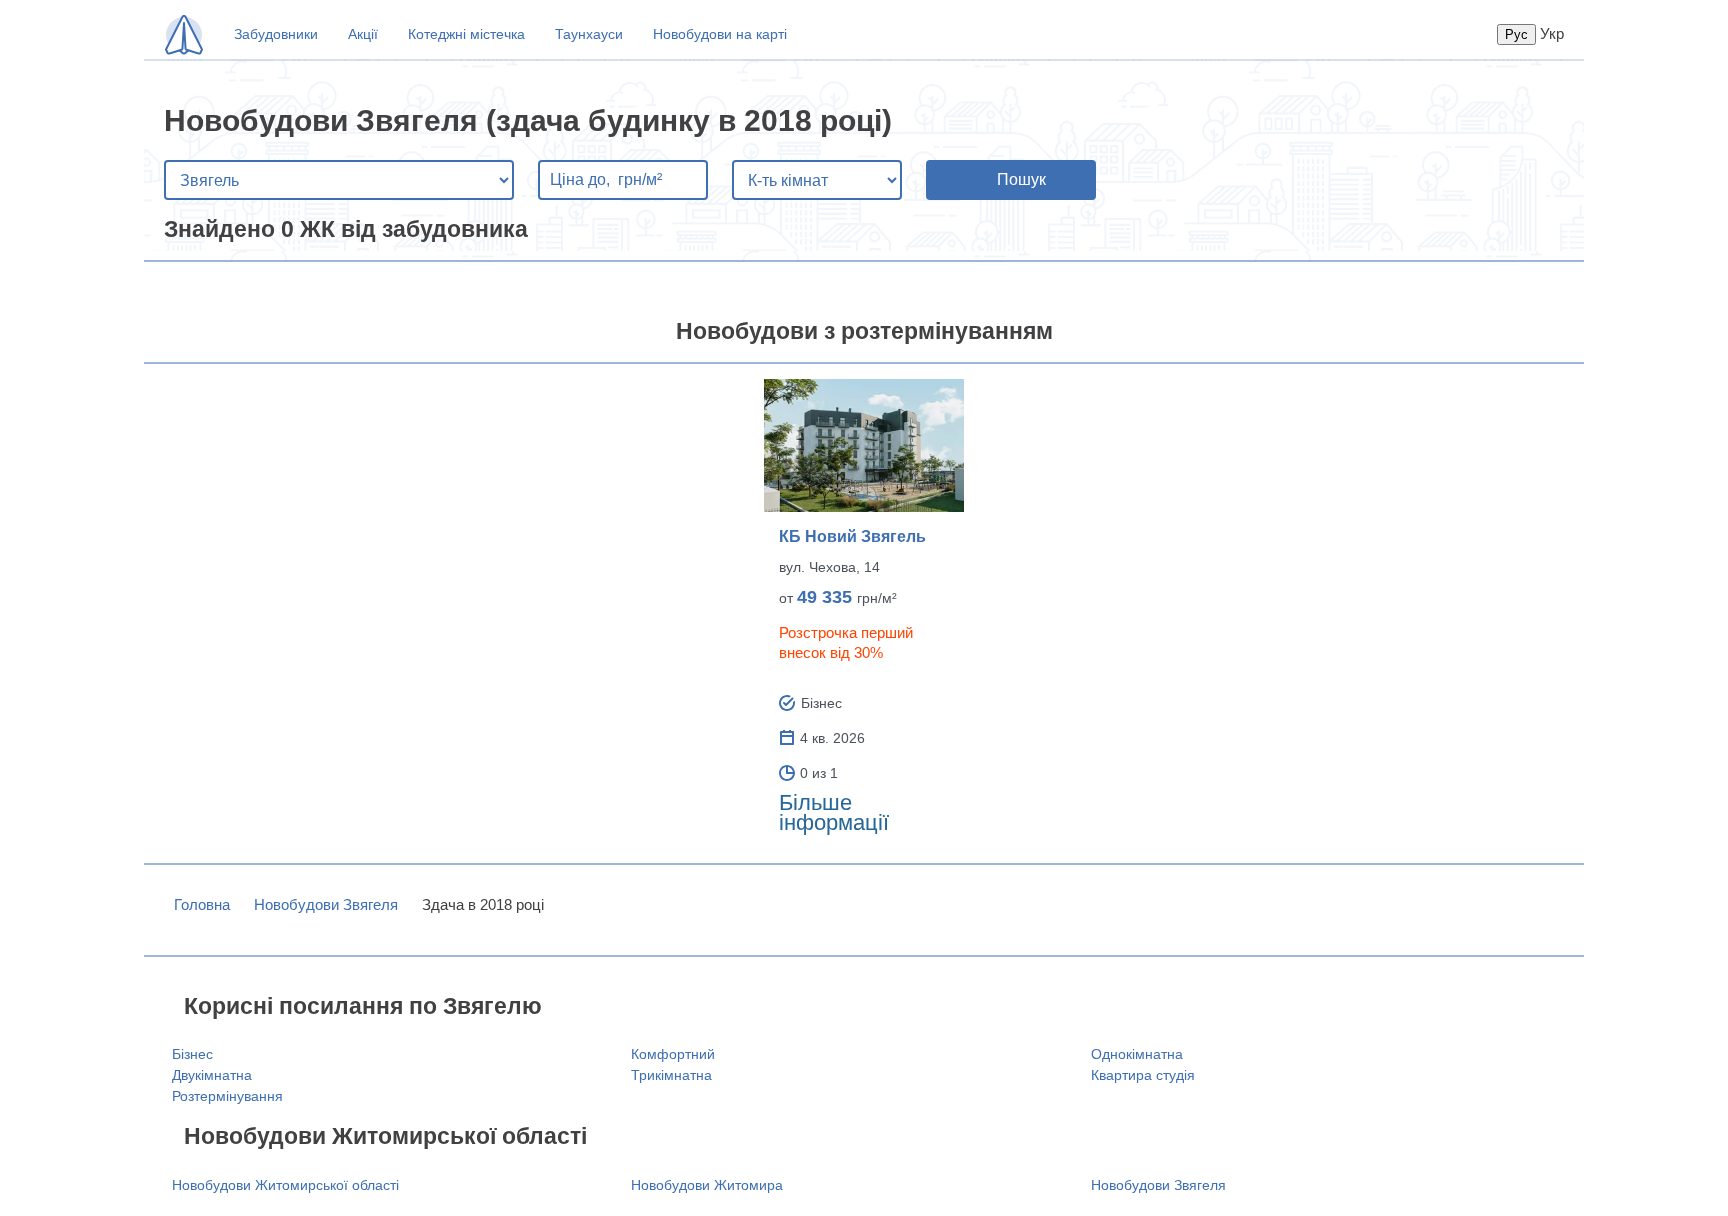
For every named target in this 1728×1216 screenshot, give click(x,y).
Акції (363, 34)
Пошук (1021, 179)
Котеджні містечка (466, 34)
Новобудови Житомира (707, 1185)
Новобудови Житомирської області (285, 1185)
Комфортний (673, 1054)
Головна (202, 904)
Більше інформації (834, 812)
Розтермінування (227, 1096)
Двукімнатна (212, 1075)
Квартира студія (1143, 1075)
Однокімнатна (1137, 1054)
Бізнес (192, 1054)
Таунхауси (589, 34)
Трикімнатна (671, 1075)
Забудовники (276, 34)
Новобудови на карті (720, 34)
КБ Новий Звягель (852, 536)
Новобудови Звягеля (326, 904)
